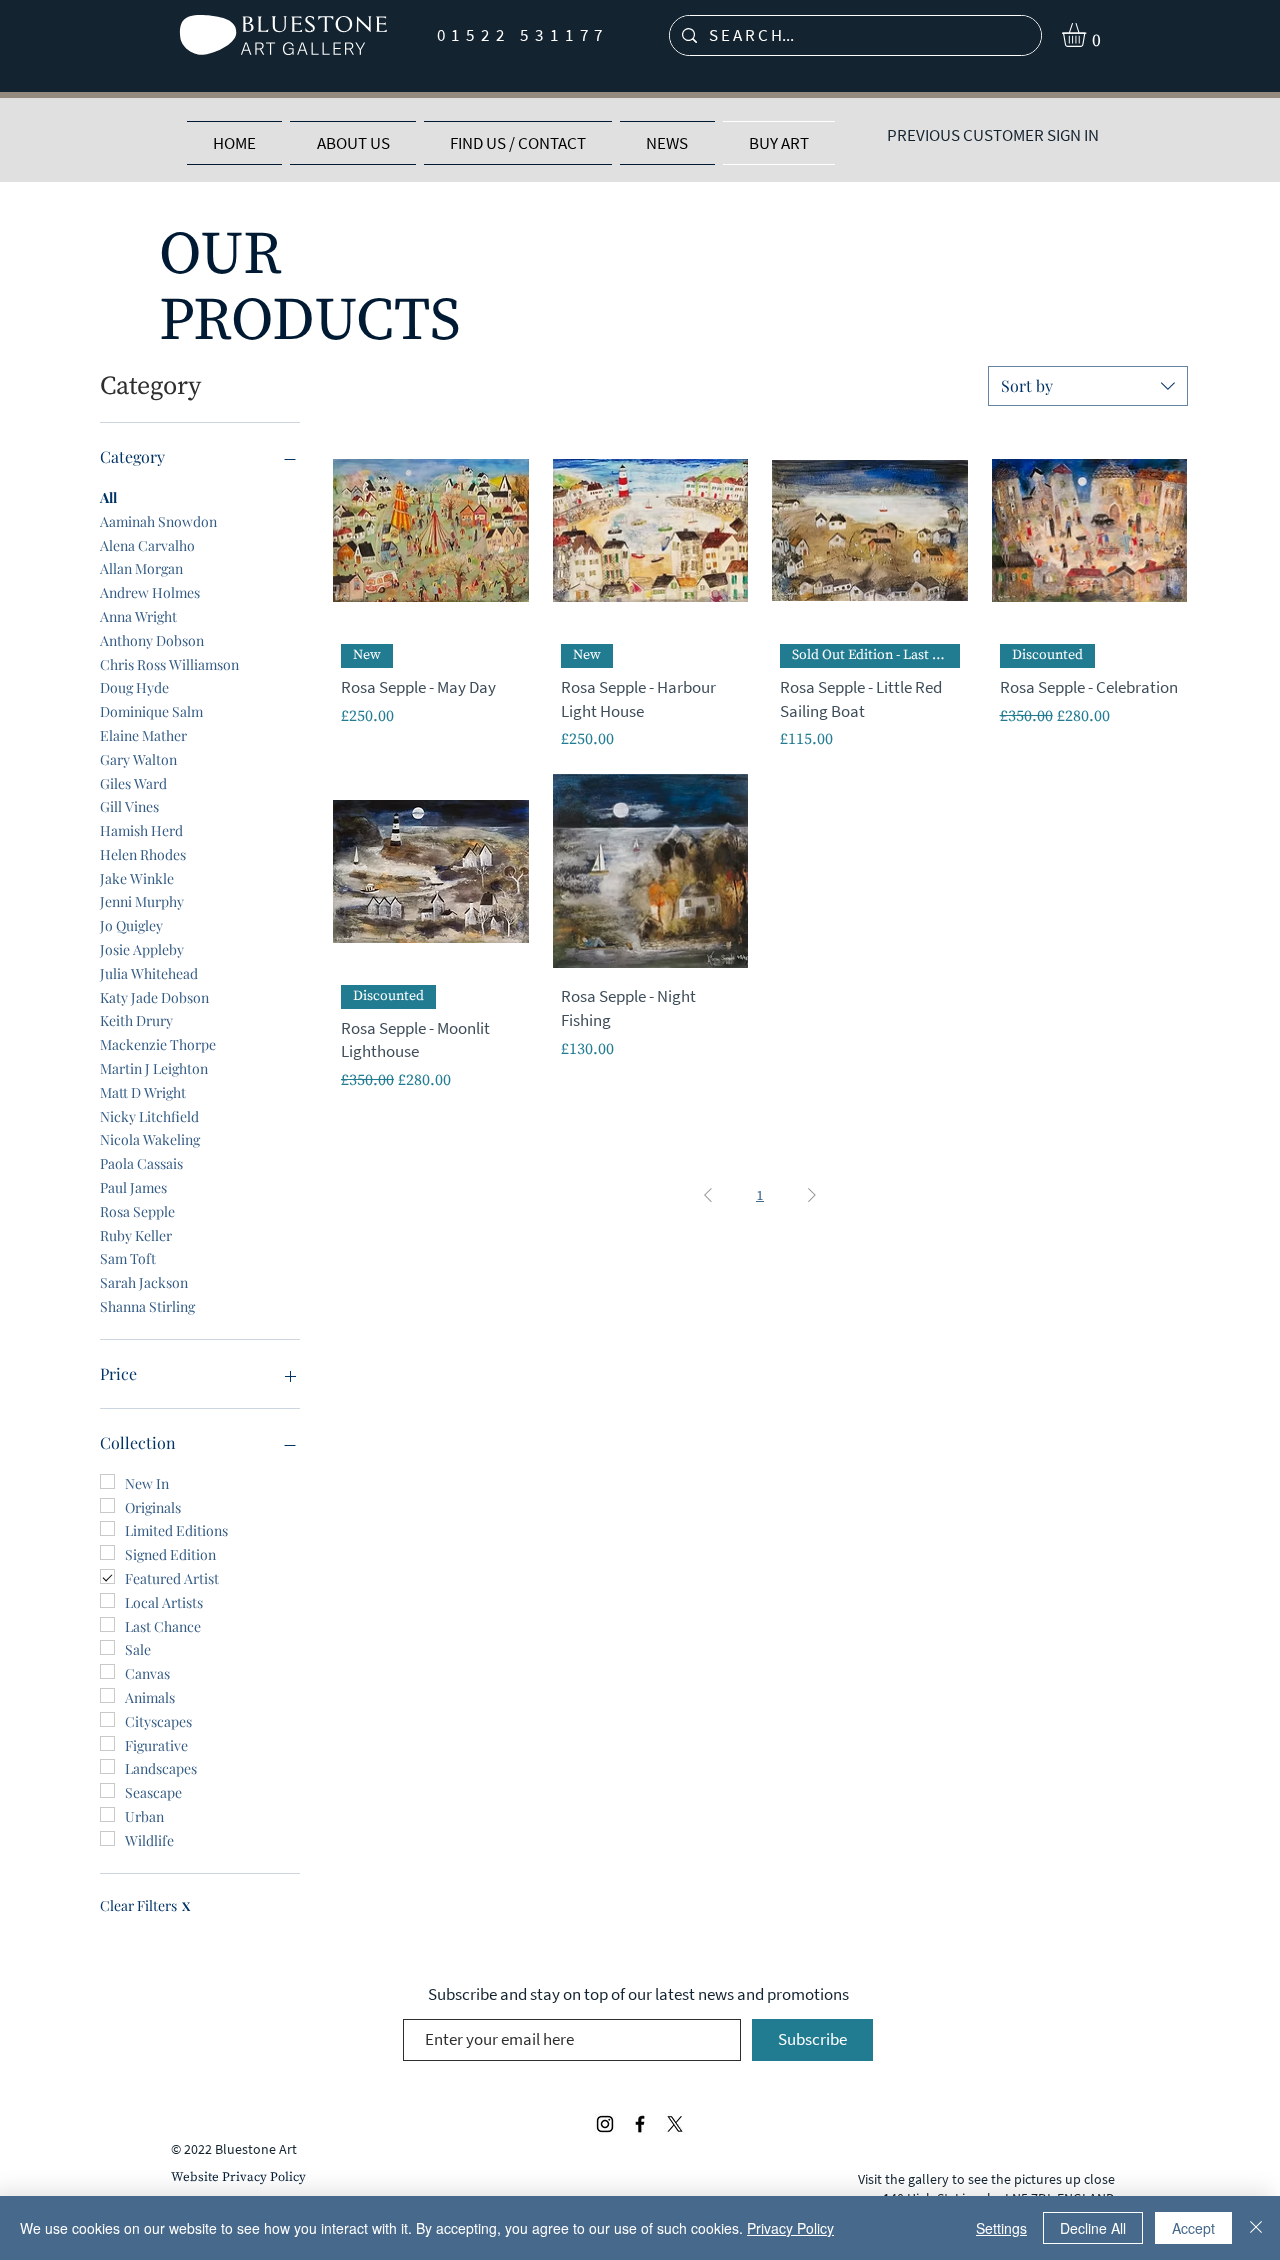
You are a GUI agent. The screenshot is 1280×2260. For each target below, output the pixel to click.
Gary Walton (138, 759)
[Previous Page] (708, 1195)
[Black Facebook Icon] (640, 2124)
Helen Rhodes (143, 854)
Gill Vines (129, 806)
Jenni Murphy (142, 901)
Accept (1193, 2228)
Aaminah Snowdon (158, 521)
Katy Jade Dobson (154, 997)
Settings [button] (1001, 2228)
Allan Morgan (141, 568)
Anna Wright (138, 616)
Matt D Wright (143, 1092)
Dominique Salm (151, 711)
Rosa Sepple (137, 1211)
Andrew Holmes (150, 592)
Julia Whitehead (149, 973)
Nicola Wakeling (150, 1139)
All (108, 497)
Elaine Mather (143, 735)
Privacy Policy (790, 2228)
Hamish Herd (141, 830)
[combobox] (1088, 386)
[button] (1088, 35)
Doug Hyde (134, 687)
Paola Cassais (141, 1163)
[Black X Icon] (675, 2124)
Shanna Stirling (147, 1306)
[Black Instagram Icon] (605, 2124)
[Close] (1256, 2228)
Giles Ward (133, 783)
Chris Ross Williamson (169, 664)
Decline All (1093, 2228)
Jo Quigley (131, 925)
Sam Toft (128, 1258)
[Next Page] (812, 1195)
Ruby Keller (136, 1235)
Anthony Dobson (152, 640)
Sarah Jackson (144, 1282)
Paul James (133, 1187)
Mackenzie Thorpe (158, 1044)
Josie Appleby (142, 949)
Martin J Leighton (154, 1068)
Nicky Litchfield (149, 1116)
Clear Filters (145, 1905)
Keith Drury (136, 1020)
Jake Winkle (137, 878)
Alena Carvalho (147, 545)
